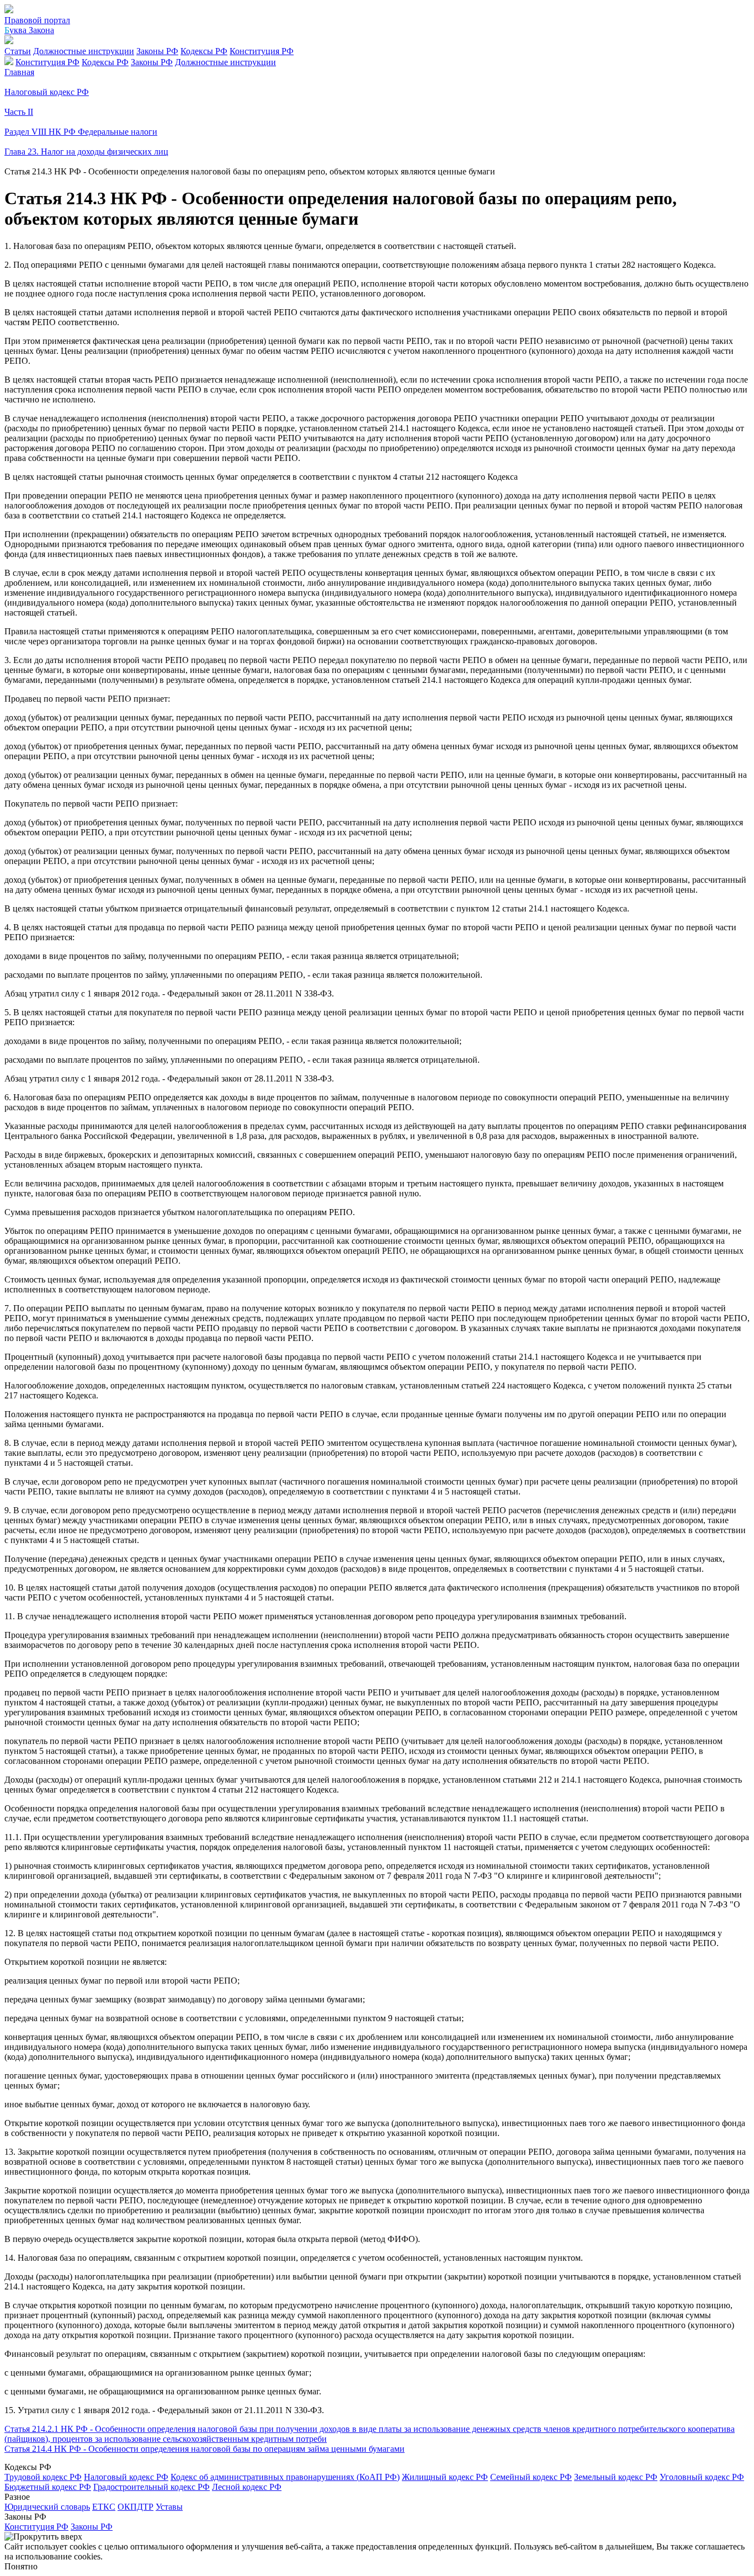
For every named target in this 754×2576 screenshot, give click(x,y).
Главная (19, 72)
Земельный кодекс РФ (616, 2477)
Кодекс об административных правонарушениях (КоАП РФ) (285, 2477)
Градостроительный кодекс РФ (152, 2487)
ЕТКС (104, 2507)
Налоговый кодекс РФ (126, 2477)
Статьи (18, 51)
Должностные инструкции (84, 51)
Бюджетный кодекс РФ (48, 2487)
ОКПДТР (136, 2507)
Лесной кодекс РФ (247, 2487)
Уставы (169, 2507)
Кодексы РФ (204, 51)
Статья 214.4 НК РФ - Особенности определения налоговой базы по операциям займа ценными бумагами (205, 2449)
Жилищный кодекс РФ (445, 2477)
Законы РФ (157, 51)
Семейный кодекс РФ (531, 2477)
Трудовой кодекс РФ (43, 2477)
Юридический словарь (47, 2507)
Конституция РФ (262, 51)
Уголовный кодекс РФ (702, 2477)
